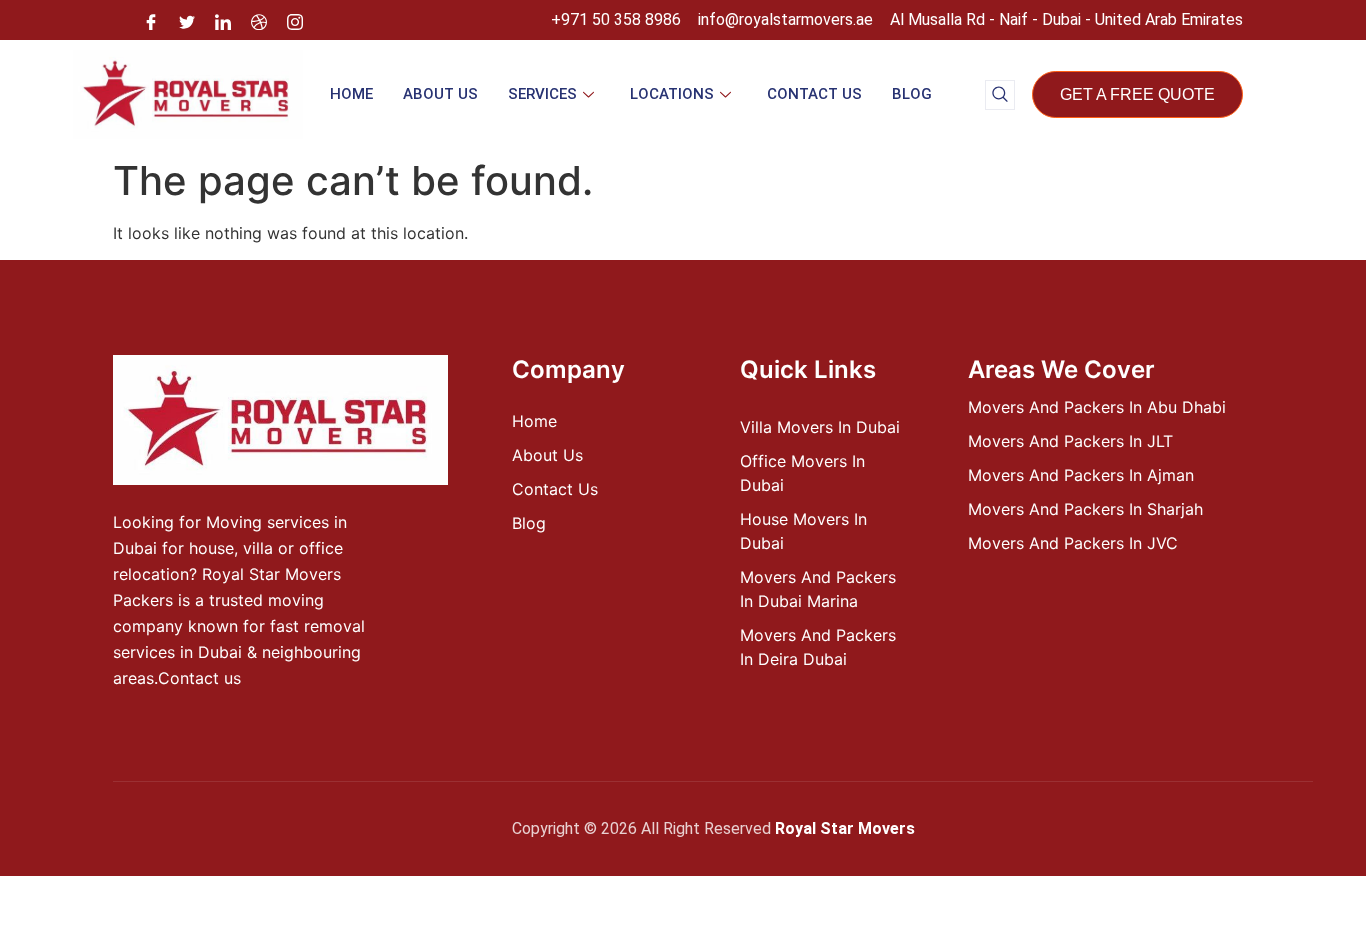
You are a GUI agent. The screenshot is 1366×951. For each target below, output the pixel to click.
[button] (1000, 95)
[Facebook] (151, 20)
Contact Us (814, 94)
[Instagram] (295, 20)
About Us (440, 94)
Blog (912, 94)
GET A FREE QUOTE (1137, 94)
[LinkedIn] (223, 20)
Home (351, 94)
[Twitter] (187, 20)
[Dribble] (259, 20)
